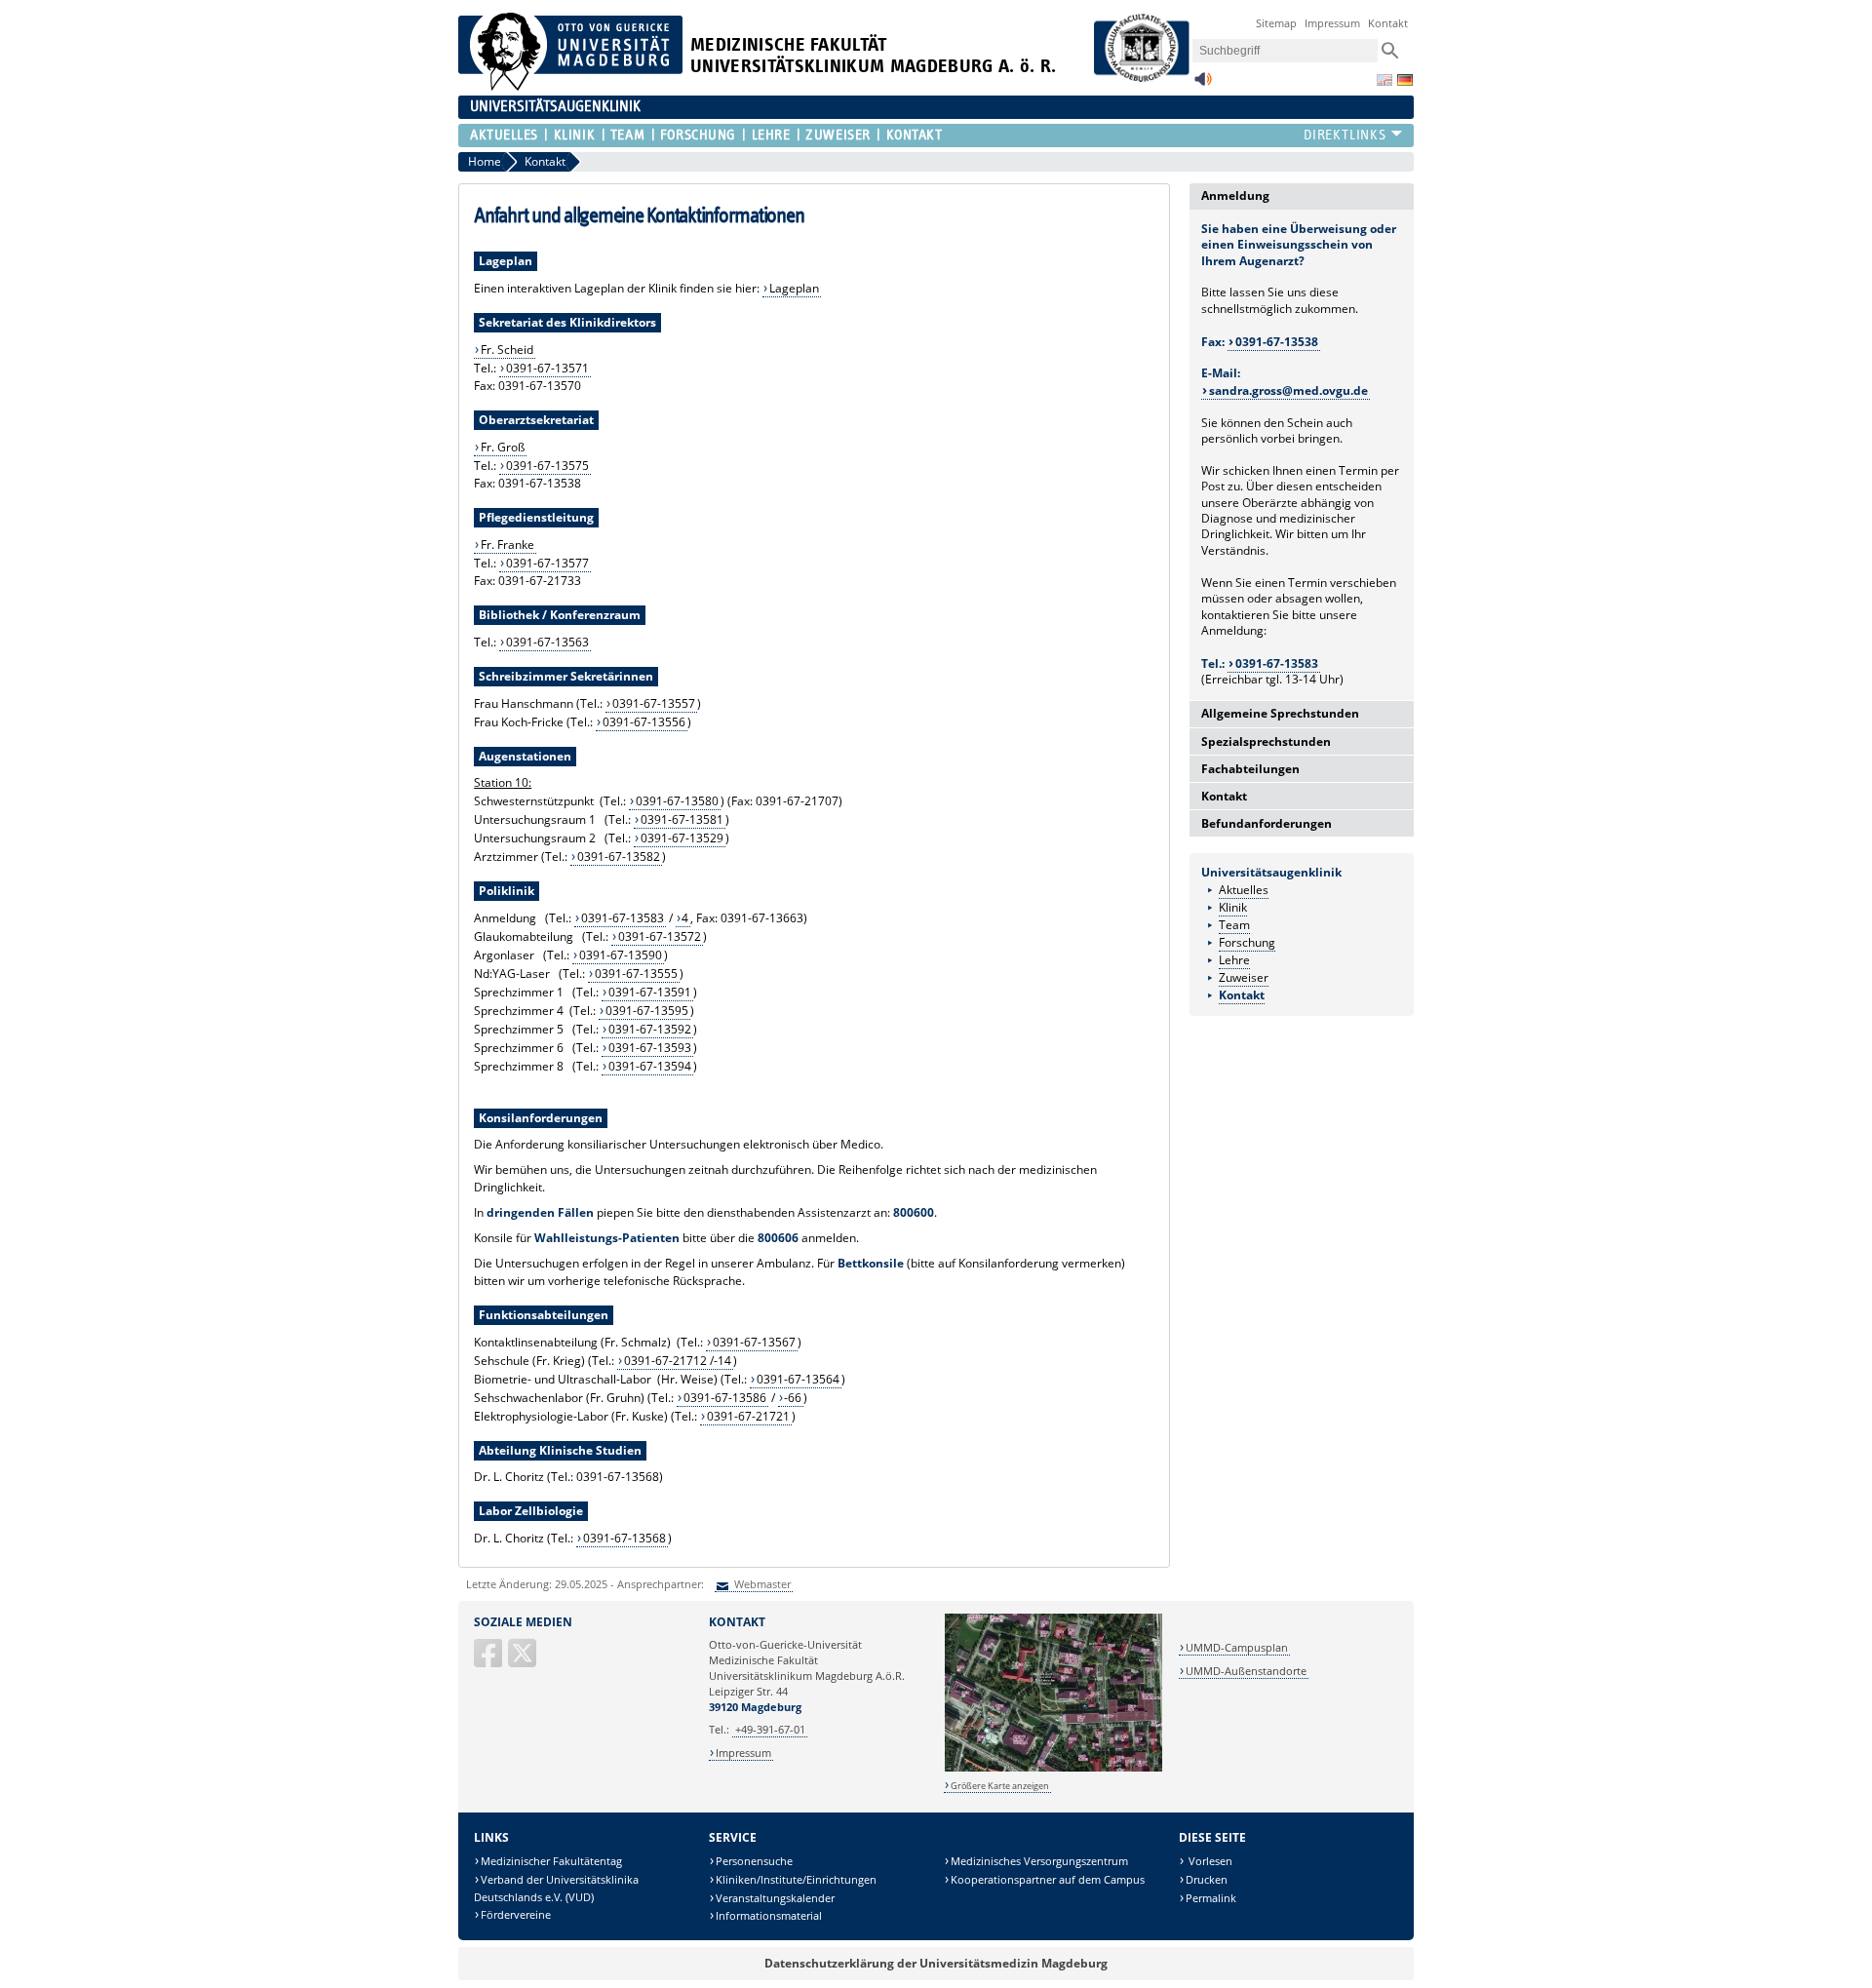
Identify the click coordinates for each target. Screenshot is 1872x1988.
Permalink (1211, 1898)
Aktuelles (504, 135)
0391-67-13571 (547, 368)
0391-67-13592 (650, 1029)
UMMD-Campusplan (1237, 1647)
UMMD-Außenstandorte (1246, 1671)
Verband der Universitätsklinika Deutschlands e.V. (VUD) (556, 1888)
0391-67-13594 (650, 1066)
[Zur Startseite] (570, 86)
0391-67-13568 (624, 1538)
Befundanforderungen (1267, 823)
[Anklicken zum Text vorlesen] (1203, 84)
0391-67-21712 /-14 (678, 1361)
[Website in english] (1384, 80)
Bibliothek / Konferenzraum (560, 615)
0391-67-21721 (748, 1416)
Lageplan (794, 288)
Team (627, 135)
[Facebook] (489, 1661)
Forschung (698, 135)
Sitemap (1276, 23)
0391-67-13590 (621, 955)
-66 (793, 1398)
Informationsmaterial (769, 1915)
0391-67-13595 (647, 1011)
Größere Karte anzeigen (1000, 1786)
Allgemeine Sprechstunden (1280, 713)
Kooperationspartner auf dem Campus (1048, 1879)
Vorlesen (1209, 1861)
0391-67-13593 (650, 1048)
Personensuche (754, 1861)
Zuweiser (838, 135)
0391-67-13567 (754, 1342)
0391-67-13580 (677, 801)
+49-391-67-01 (770, 1729)
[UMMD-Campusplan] (1053, 1768)
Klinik (574, 135)
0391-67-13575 (547, 466)
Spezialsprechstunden (1266, 741)
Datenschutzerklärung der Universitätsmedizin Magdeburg (936, 1963)
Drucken (1207, 1879)
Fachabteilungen (1250, 769)
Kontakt (1388, 23)
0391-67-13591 (650, 992)
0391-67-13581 (682, 819)
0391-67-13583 (623, 918)
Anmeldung (1235, 195)
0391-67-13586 (725, 1398)
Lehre (771, 135)
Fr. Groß (503, 447)
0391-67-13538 (1277, 342)
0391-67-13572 (660, 936)
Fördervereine (516, 1914)
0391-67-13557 (654, 703)
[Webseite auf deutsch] (1405, 80)
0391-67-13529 (682, 838)
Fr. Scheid (507, 350)
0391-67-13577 (547, 563)
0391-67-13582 (619, 857)
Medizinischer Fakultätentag (551, 1861)
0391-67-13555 (636, 974)
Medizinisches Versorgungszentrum (1039, 1861)
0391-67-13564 (798, 1379)
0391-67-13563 (547, 642)
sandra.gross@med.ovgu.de (1288, 390)
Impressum (1332, 23)
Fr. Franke (507, 545)
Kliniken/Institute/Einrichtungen (796, 1879)
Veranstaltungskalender (775, 1898)
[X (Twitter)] (524, 1661)
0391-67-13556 (644, 722)
